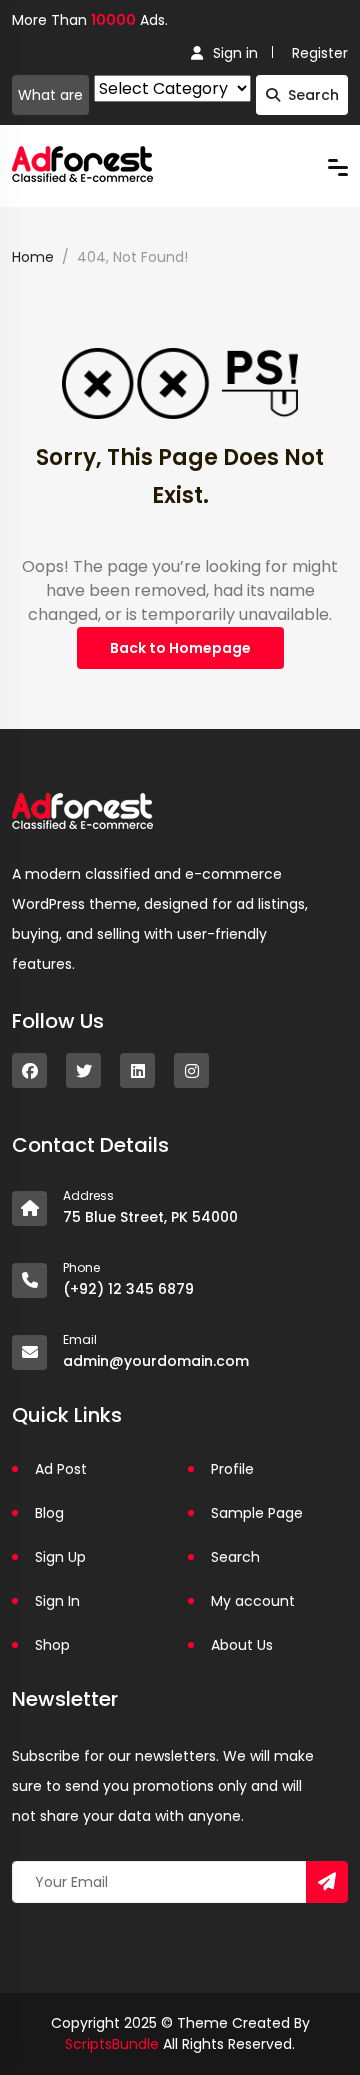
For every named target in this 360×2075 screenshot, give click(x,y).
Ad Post (61, 1469)
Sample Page (257, 1513)
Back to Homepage (180, 648)
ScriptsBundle (112, 2044)
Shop (52, 1645)
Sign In (57, 1601)
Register (320, 53)
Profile (232, 1469)
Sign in (235, 53)
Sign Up (60, 1557)
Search (313, 95)
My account (253, 1601)
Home (33, 257)
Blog (49, 1513)
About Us (242, 1645)
